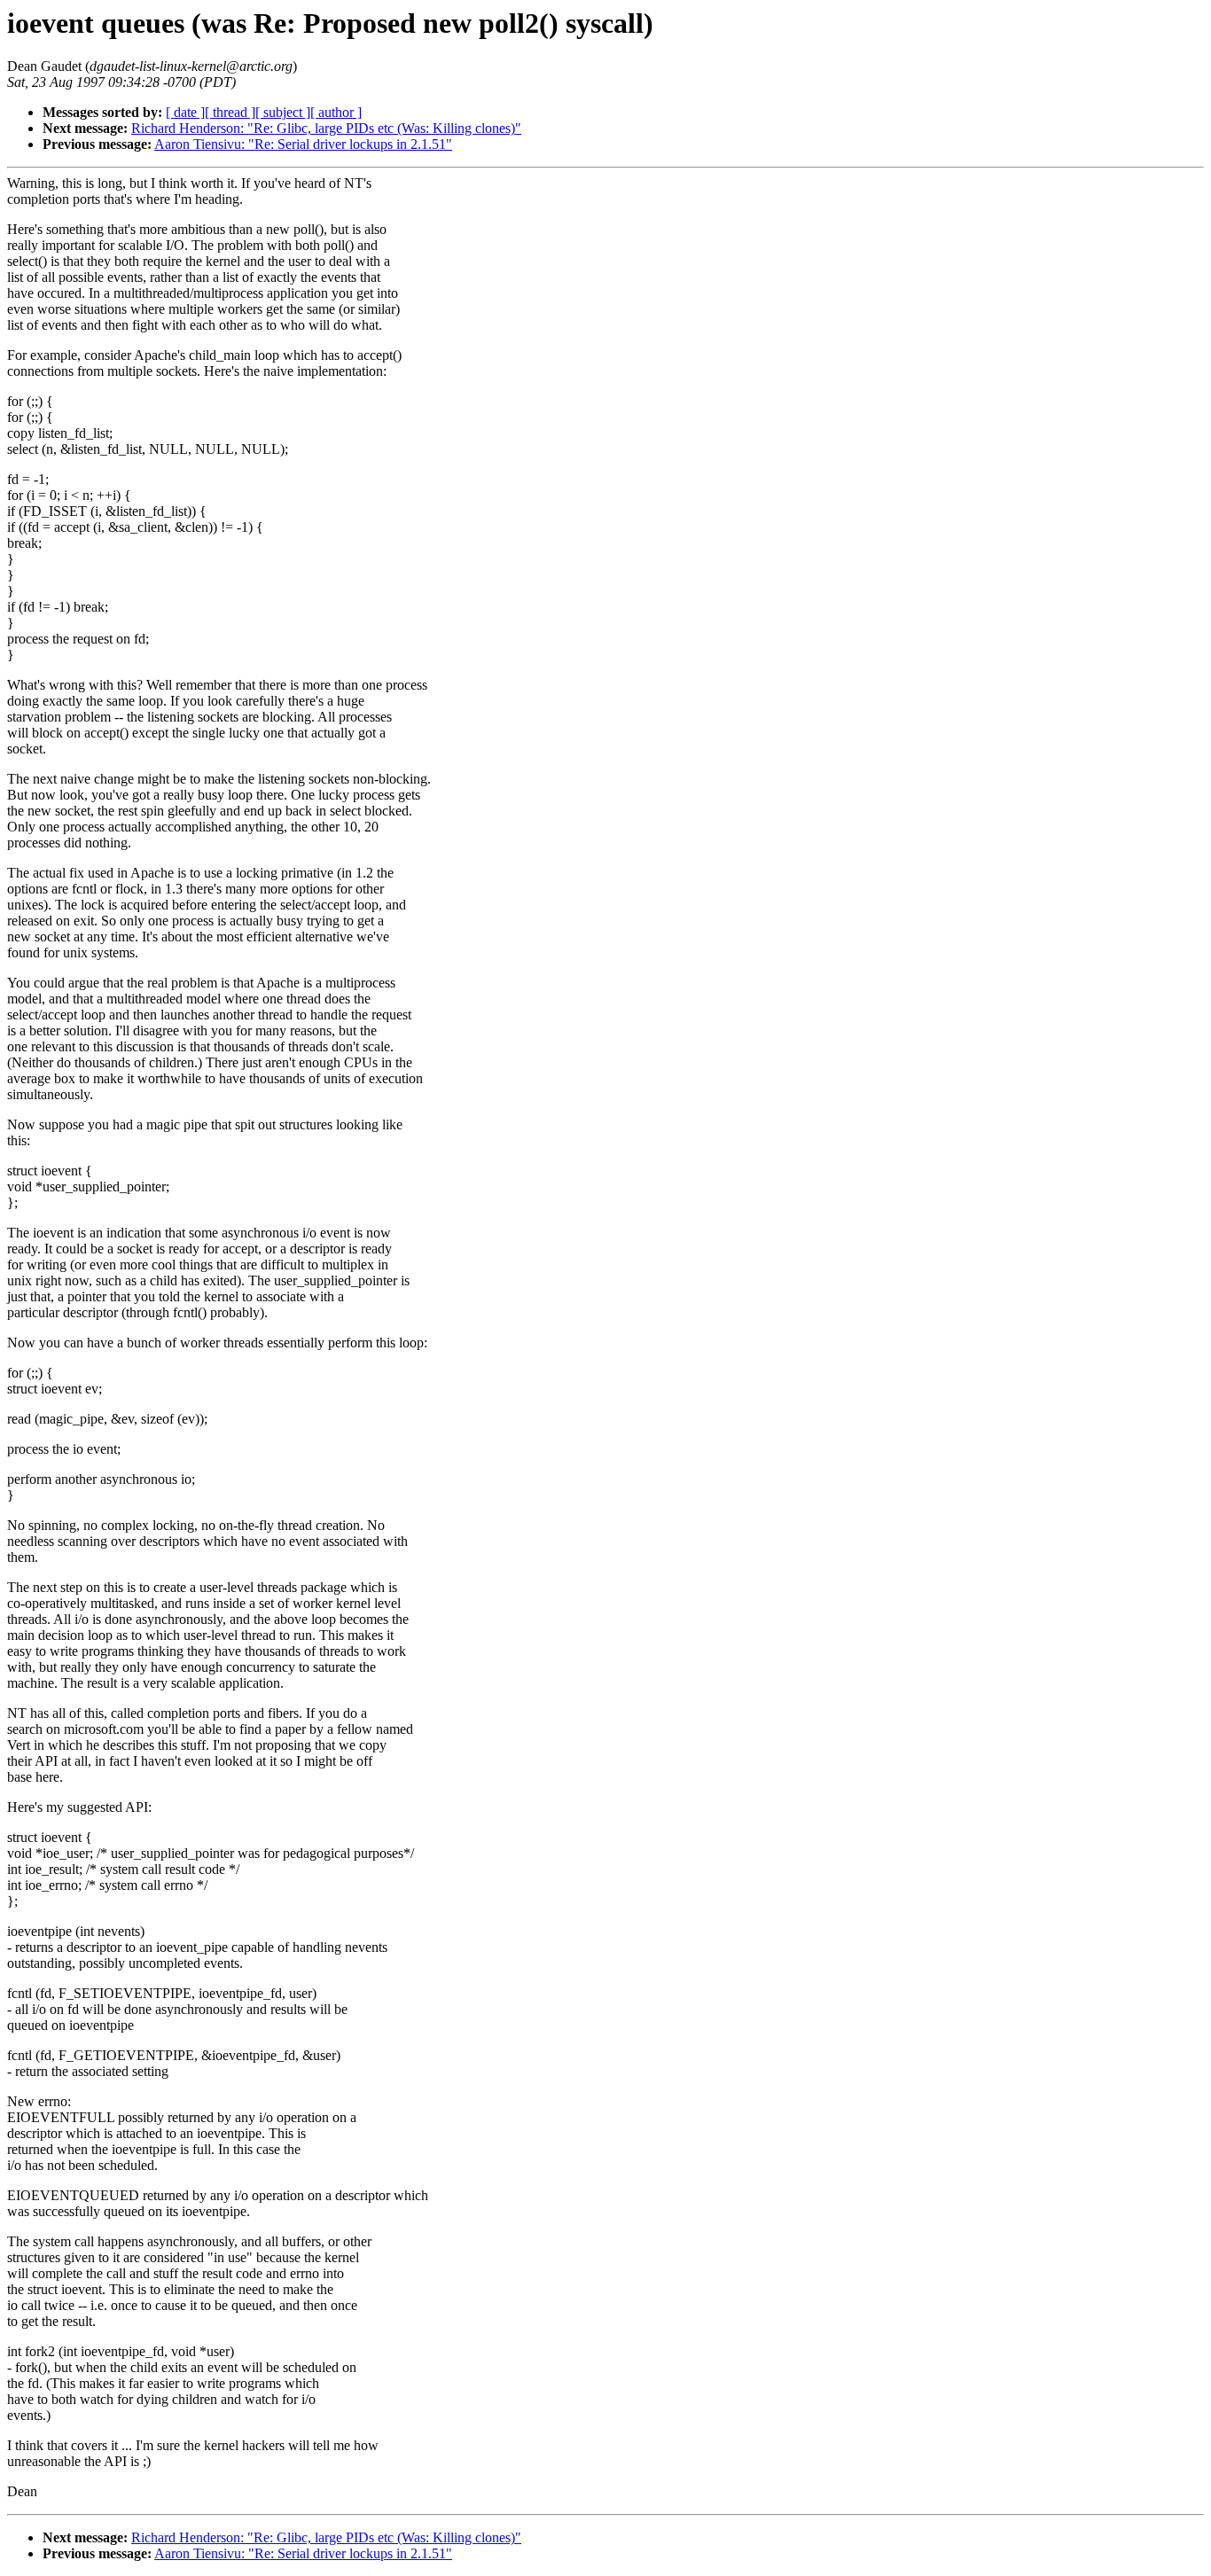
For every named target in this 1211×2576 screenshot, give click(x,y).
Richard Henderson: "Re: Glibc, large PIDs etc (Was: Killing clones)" (326, 128)
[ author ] (336, 112)
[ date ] (185, 112)
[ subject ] (283, 112)
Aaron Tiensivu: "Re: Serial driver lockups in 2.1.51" (303, 144)
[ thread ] (230, 112)
